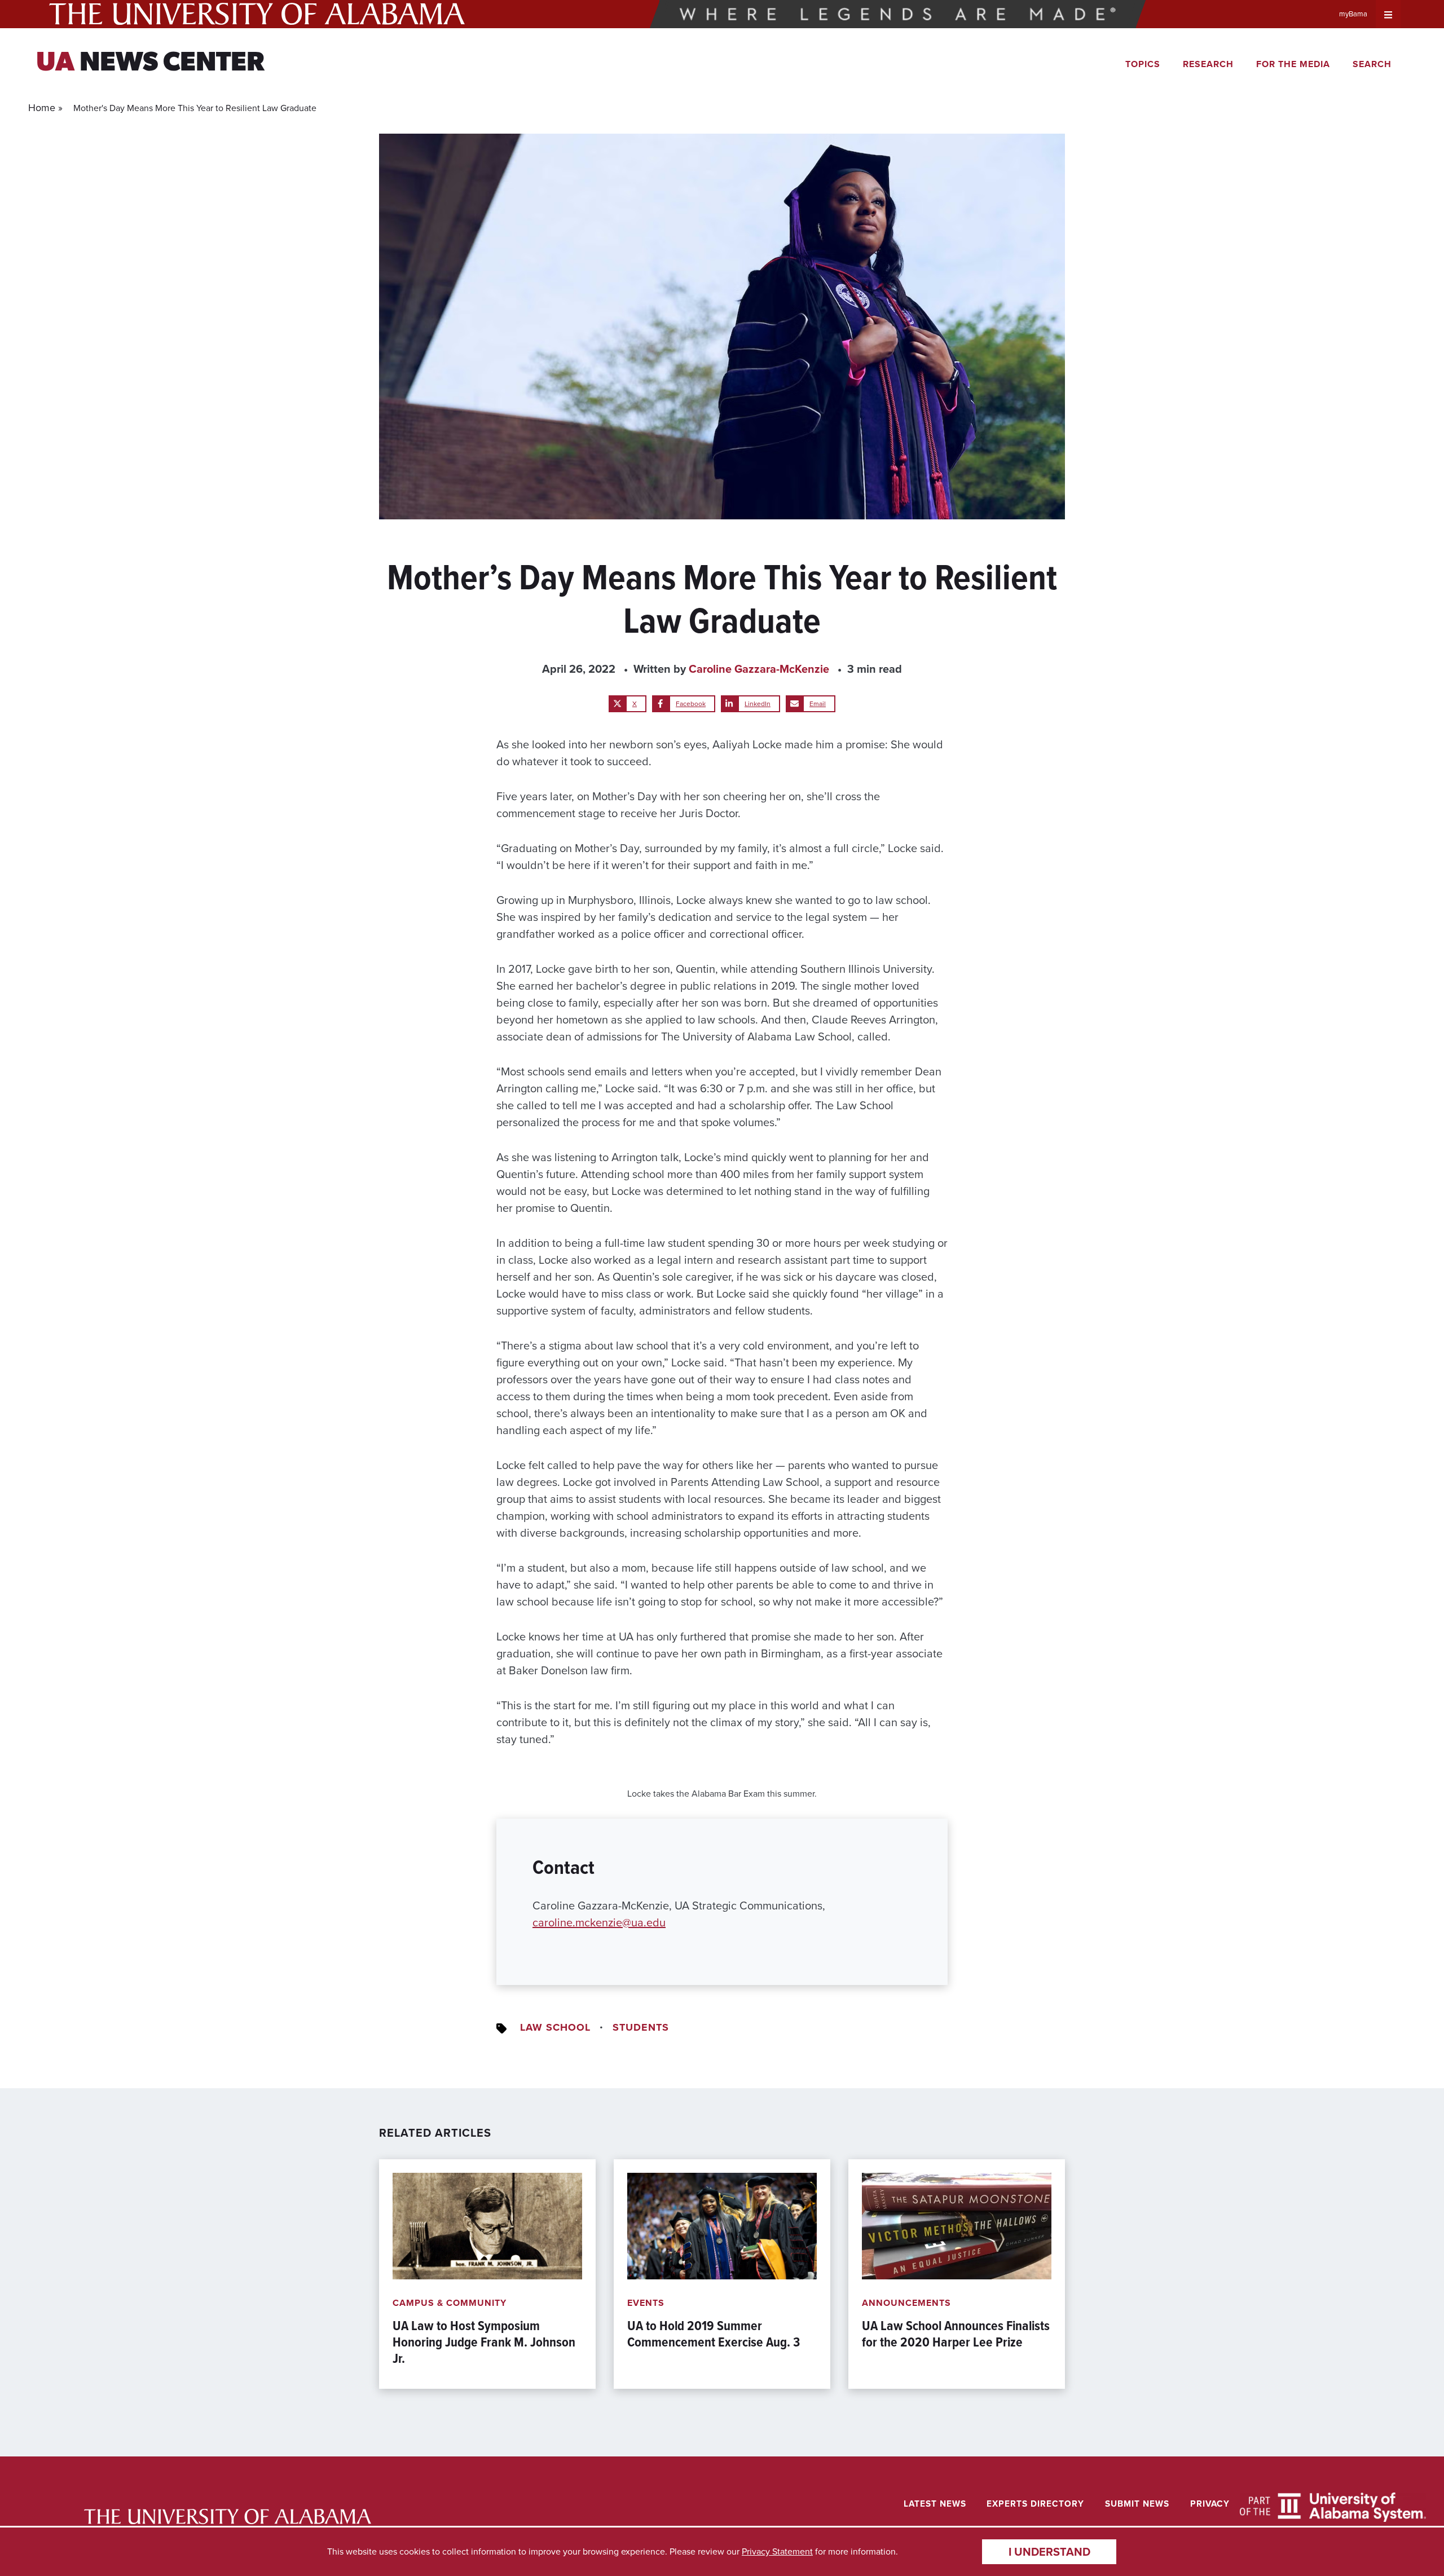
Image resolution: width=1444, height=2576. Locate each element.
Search (1372, 64)
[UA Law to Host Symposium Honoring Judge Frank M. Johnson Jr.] (487, 2274)
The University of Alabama (257, 14)
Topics (1143, 64)
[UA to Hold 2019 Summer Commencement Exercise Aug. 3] (722, 2274)
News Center (150, 64)
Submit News (1137, 2504)
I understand (1049, 2552)
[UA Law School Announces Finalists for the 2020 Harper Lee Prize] (957, 2274)
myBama (1353, 14)
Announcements (906, 2303)
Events (646, 2303)
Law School (555, 2027)
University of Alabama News (228, 2517)
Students (641, 2027)
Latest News (935, 2504)
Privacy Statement (777, 2551)
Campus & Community (450, 2303)
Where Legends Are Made (898, 14)
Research (1208, 64)
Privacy (1210, 2504)
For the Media (1293, 64)
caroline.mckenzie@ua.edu (599, 1922)
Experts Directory (1035, 2504)
